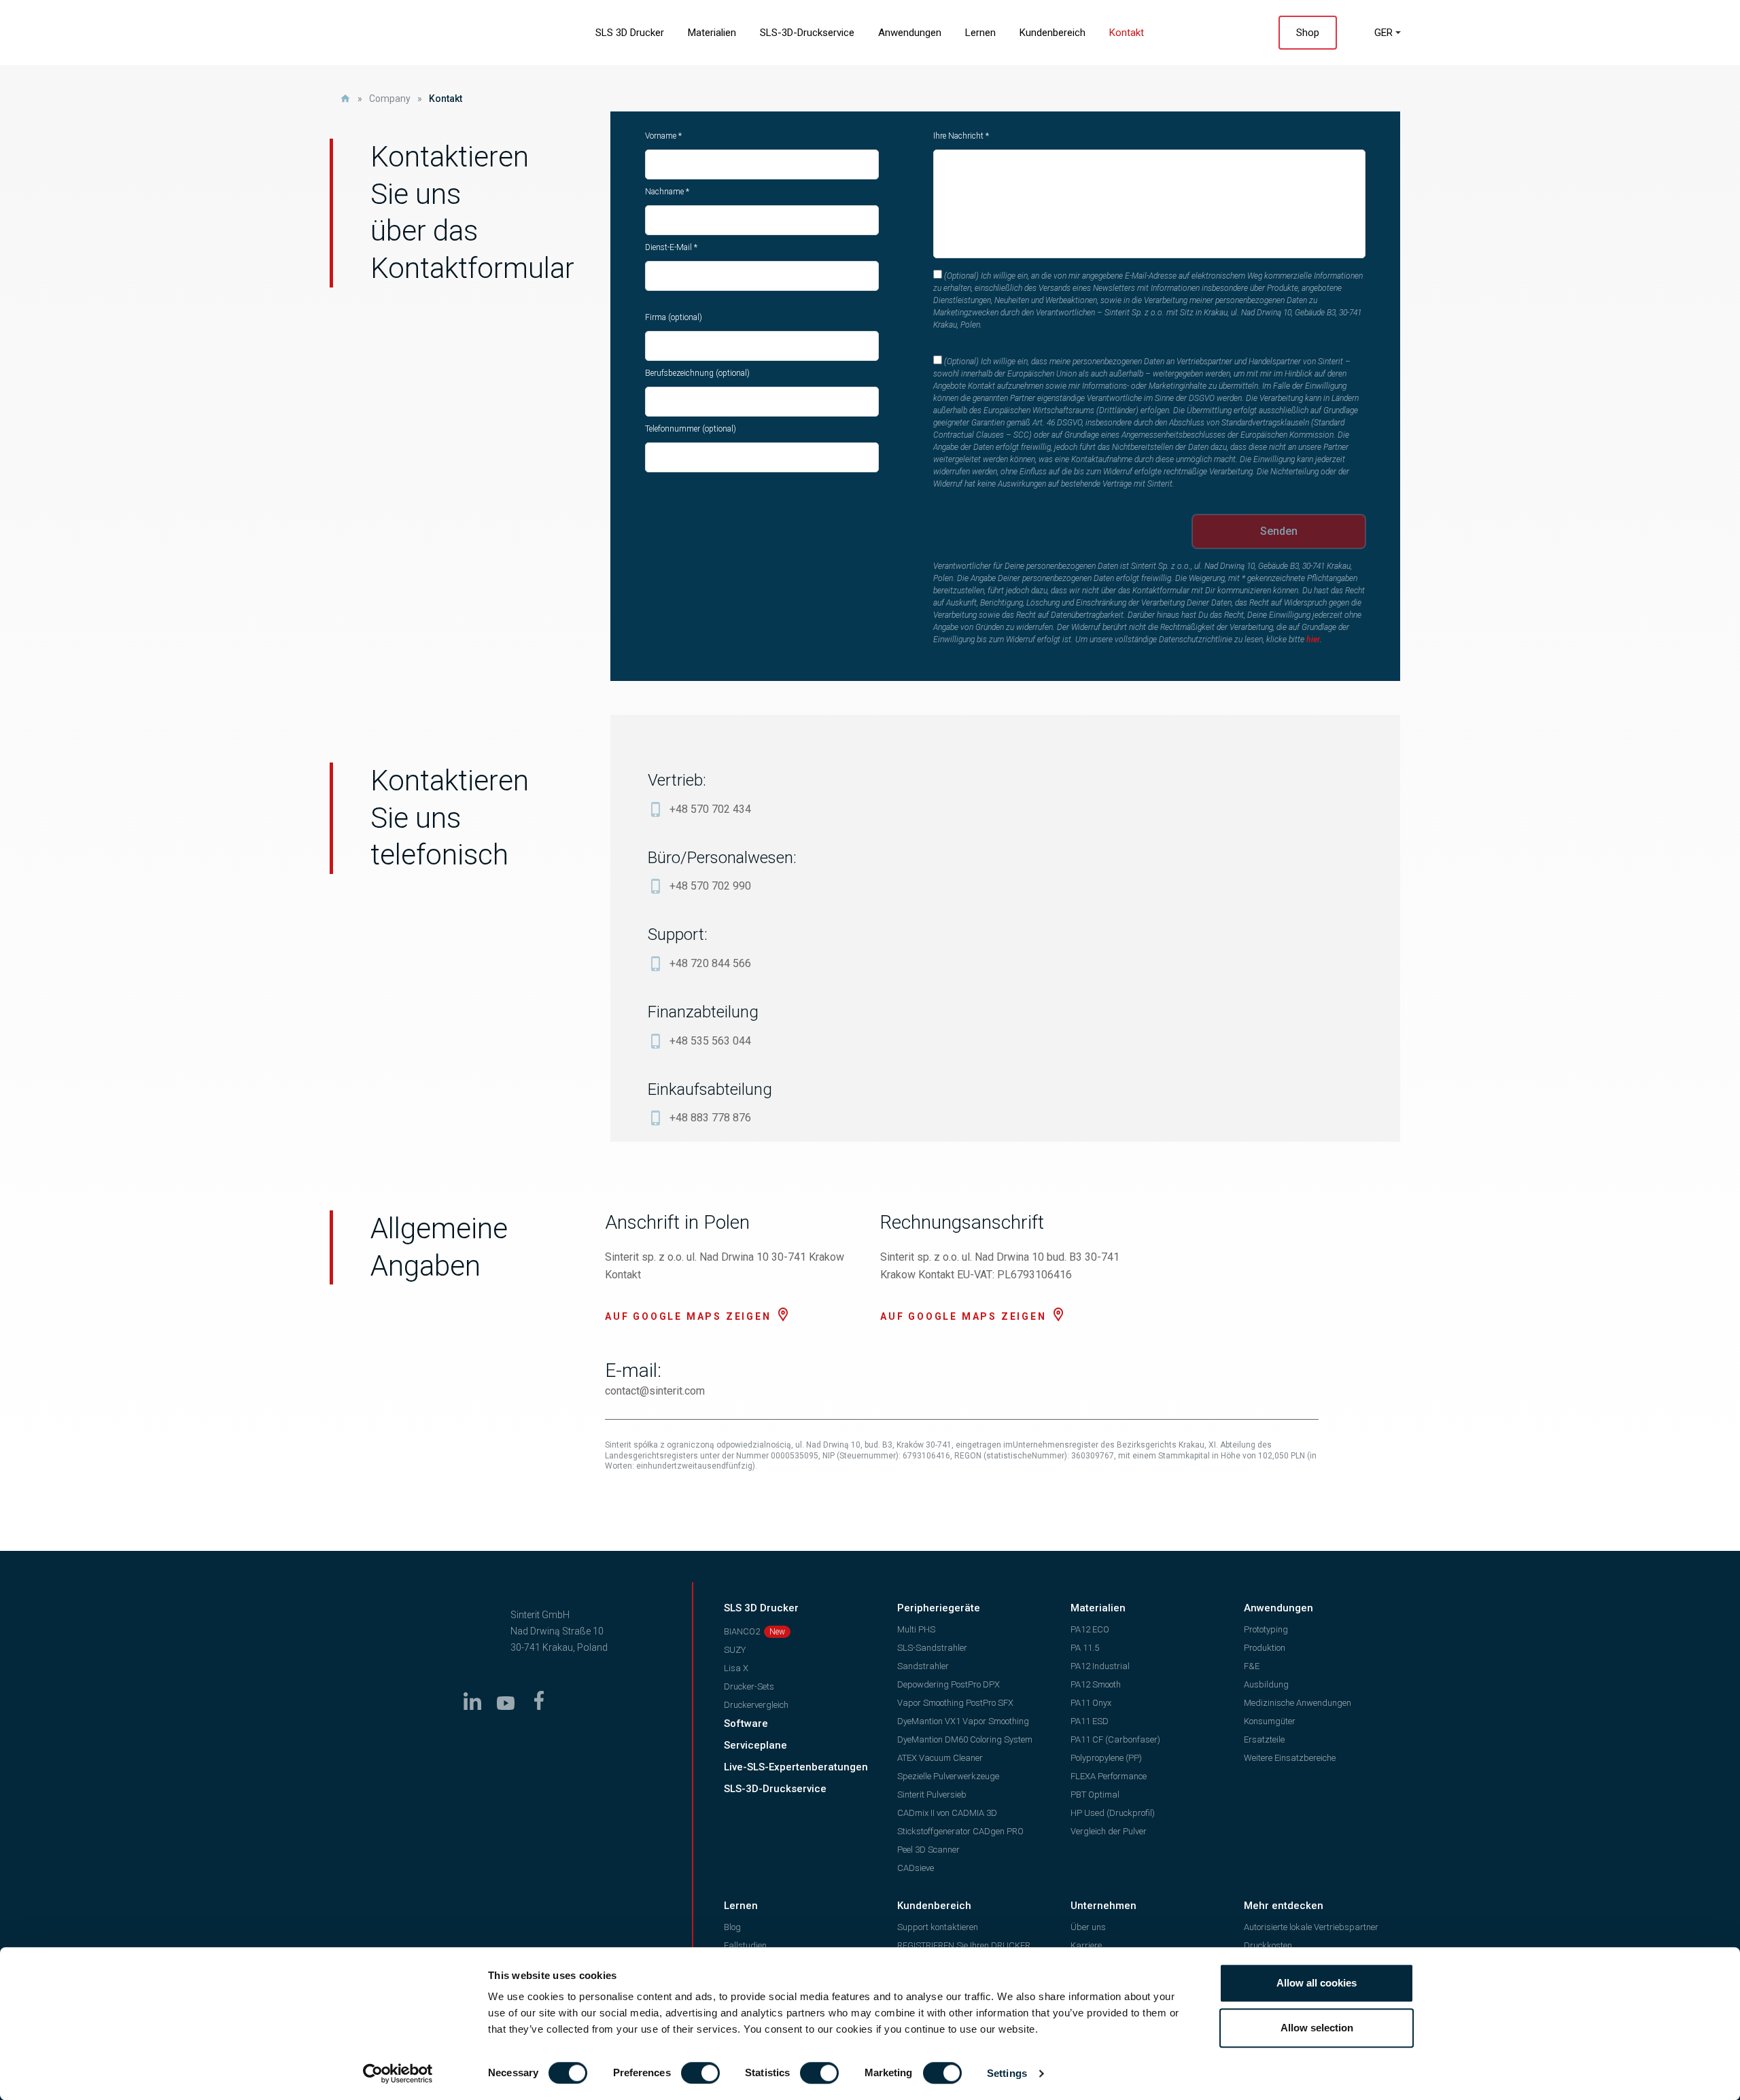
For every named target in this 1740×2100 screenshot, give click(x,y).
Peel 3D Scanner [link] (928, 1850)
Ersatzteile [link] (1264, 1739)
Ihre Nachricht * (961, 136)
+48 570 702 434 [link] (710, 809)
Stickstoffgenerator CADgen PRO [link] (960, 1831)
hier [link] (1313, 640)
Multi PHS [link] (916, 1629)
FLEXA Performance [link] (1109, 1776)
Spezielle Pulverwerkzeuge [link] (948, 1776)
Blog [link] (732, 1927)
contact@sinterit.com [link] (655, 1391)
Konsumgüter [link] (1270, 1721)
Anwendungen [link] (910, 33)
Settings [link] (1007, 2073)
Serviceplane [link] (755, 1745)
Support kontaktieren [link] (938, 1927)
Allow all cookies (1317, 1983)
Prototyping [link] (1266, 1629)
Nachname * (667, 192)
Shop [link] (1308, 33)
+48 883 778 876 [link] (710, 1118)
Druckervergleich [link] (756, 1705)
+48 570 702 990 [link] (710, 886)
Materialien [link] (712, 33)
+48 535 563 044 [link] (710, 1041)
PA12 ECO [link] (1090, 1629)
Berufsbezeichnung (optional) (697, 373)
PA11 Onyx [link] (1091, 1703)
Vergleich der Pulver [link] (1109, 1831)
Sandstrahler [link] (923, 1666)
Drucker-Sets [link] (749, 1686)
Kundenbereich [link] (1052, 33)
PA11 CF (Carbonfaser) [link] (1115, 1739)
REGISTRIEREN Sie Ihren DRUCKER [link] (964, 1945)
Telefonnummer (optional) (691, 429)
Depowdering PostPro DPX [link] (949, 1684)
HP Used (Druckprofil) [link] (1113, 1813)
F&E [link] (1252, 1666)
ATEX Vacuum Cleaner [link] (940, 1758)
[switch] (700, 2073)
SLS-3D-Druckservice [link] (807, 33)
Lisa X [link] (736, 1668)
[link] (398, 2073)
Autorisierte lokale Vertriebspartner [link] (1311, 1927)
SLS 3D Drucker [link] (630, 33)
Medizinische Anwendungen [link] (1298, 1703)
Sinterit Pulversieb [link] (932, 1795)
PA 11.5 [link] (1085, 1648)
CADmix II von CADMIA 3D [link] (947, 1813)
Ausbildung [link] (1266, 1684)
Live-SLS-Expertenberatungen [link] (796, 1767)
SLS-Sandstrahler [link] (932, 1648)
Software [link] (746, 1723)
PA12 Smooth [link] (1096, 1684)
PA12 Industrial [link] (1100, 1666)
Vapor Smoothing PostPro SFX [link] (955, 1703)
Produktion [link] (1265, 1648)
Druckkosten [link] (1268, 1945)
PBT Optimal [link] (1095, 1795)
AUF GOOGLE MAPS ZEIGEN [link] (688, 1316)
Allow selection (1317, 2028)
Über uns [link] (1088, 1927)
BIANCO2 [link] (742, 1631)
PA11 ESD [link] (1090, 1721)
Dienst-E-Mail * (671, 247)
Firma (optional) (674, 317)
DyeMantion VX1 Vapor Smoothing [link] (963, 1721)
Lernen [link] (980, 33)
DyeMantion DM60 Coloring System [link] (965, 1739)
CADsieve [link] (916, 1868)
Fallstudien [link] (745, 1945)
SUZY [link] (735, 1650)
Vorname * (663, 136)
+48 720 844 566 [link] (710, 963)
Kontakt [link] (1127, 33)
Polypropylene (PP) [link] (1106, 1758)
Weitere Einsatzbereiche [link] (1290, 1758)
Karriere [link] (1086, 1945)
